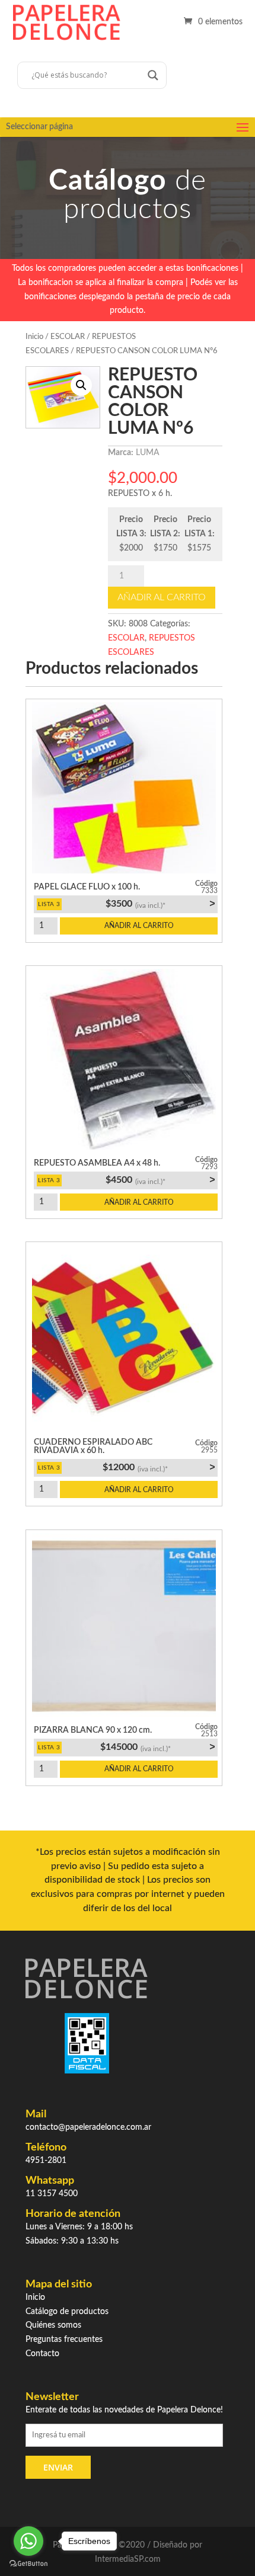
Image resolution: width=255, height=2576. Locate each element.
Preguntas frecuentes (64, 2340)
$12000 (159, 1467)
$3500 (160, 904)
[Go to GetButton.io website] (28, 2564)
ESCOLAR (68, 337)
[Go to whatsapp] (28, 2541)
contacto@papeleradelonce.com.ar (88, 2127)
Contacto (42, 2354)
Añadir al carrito (162, 597)
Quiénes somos (53, 2325)
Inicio (34, 337)
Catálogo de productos (67, 2312)
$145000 (157, 1747)
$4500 (160, 1180)
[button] (81, 385)
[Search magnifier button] (153, 75)
